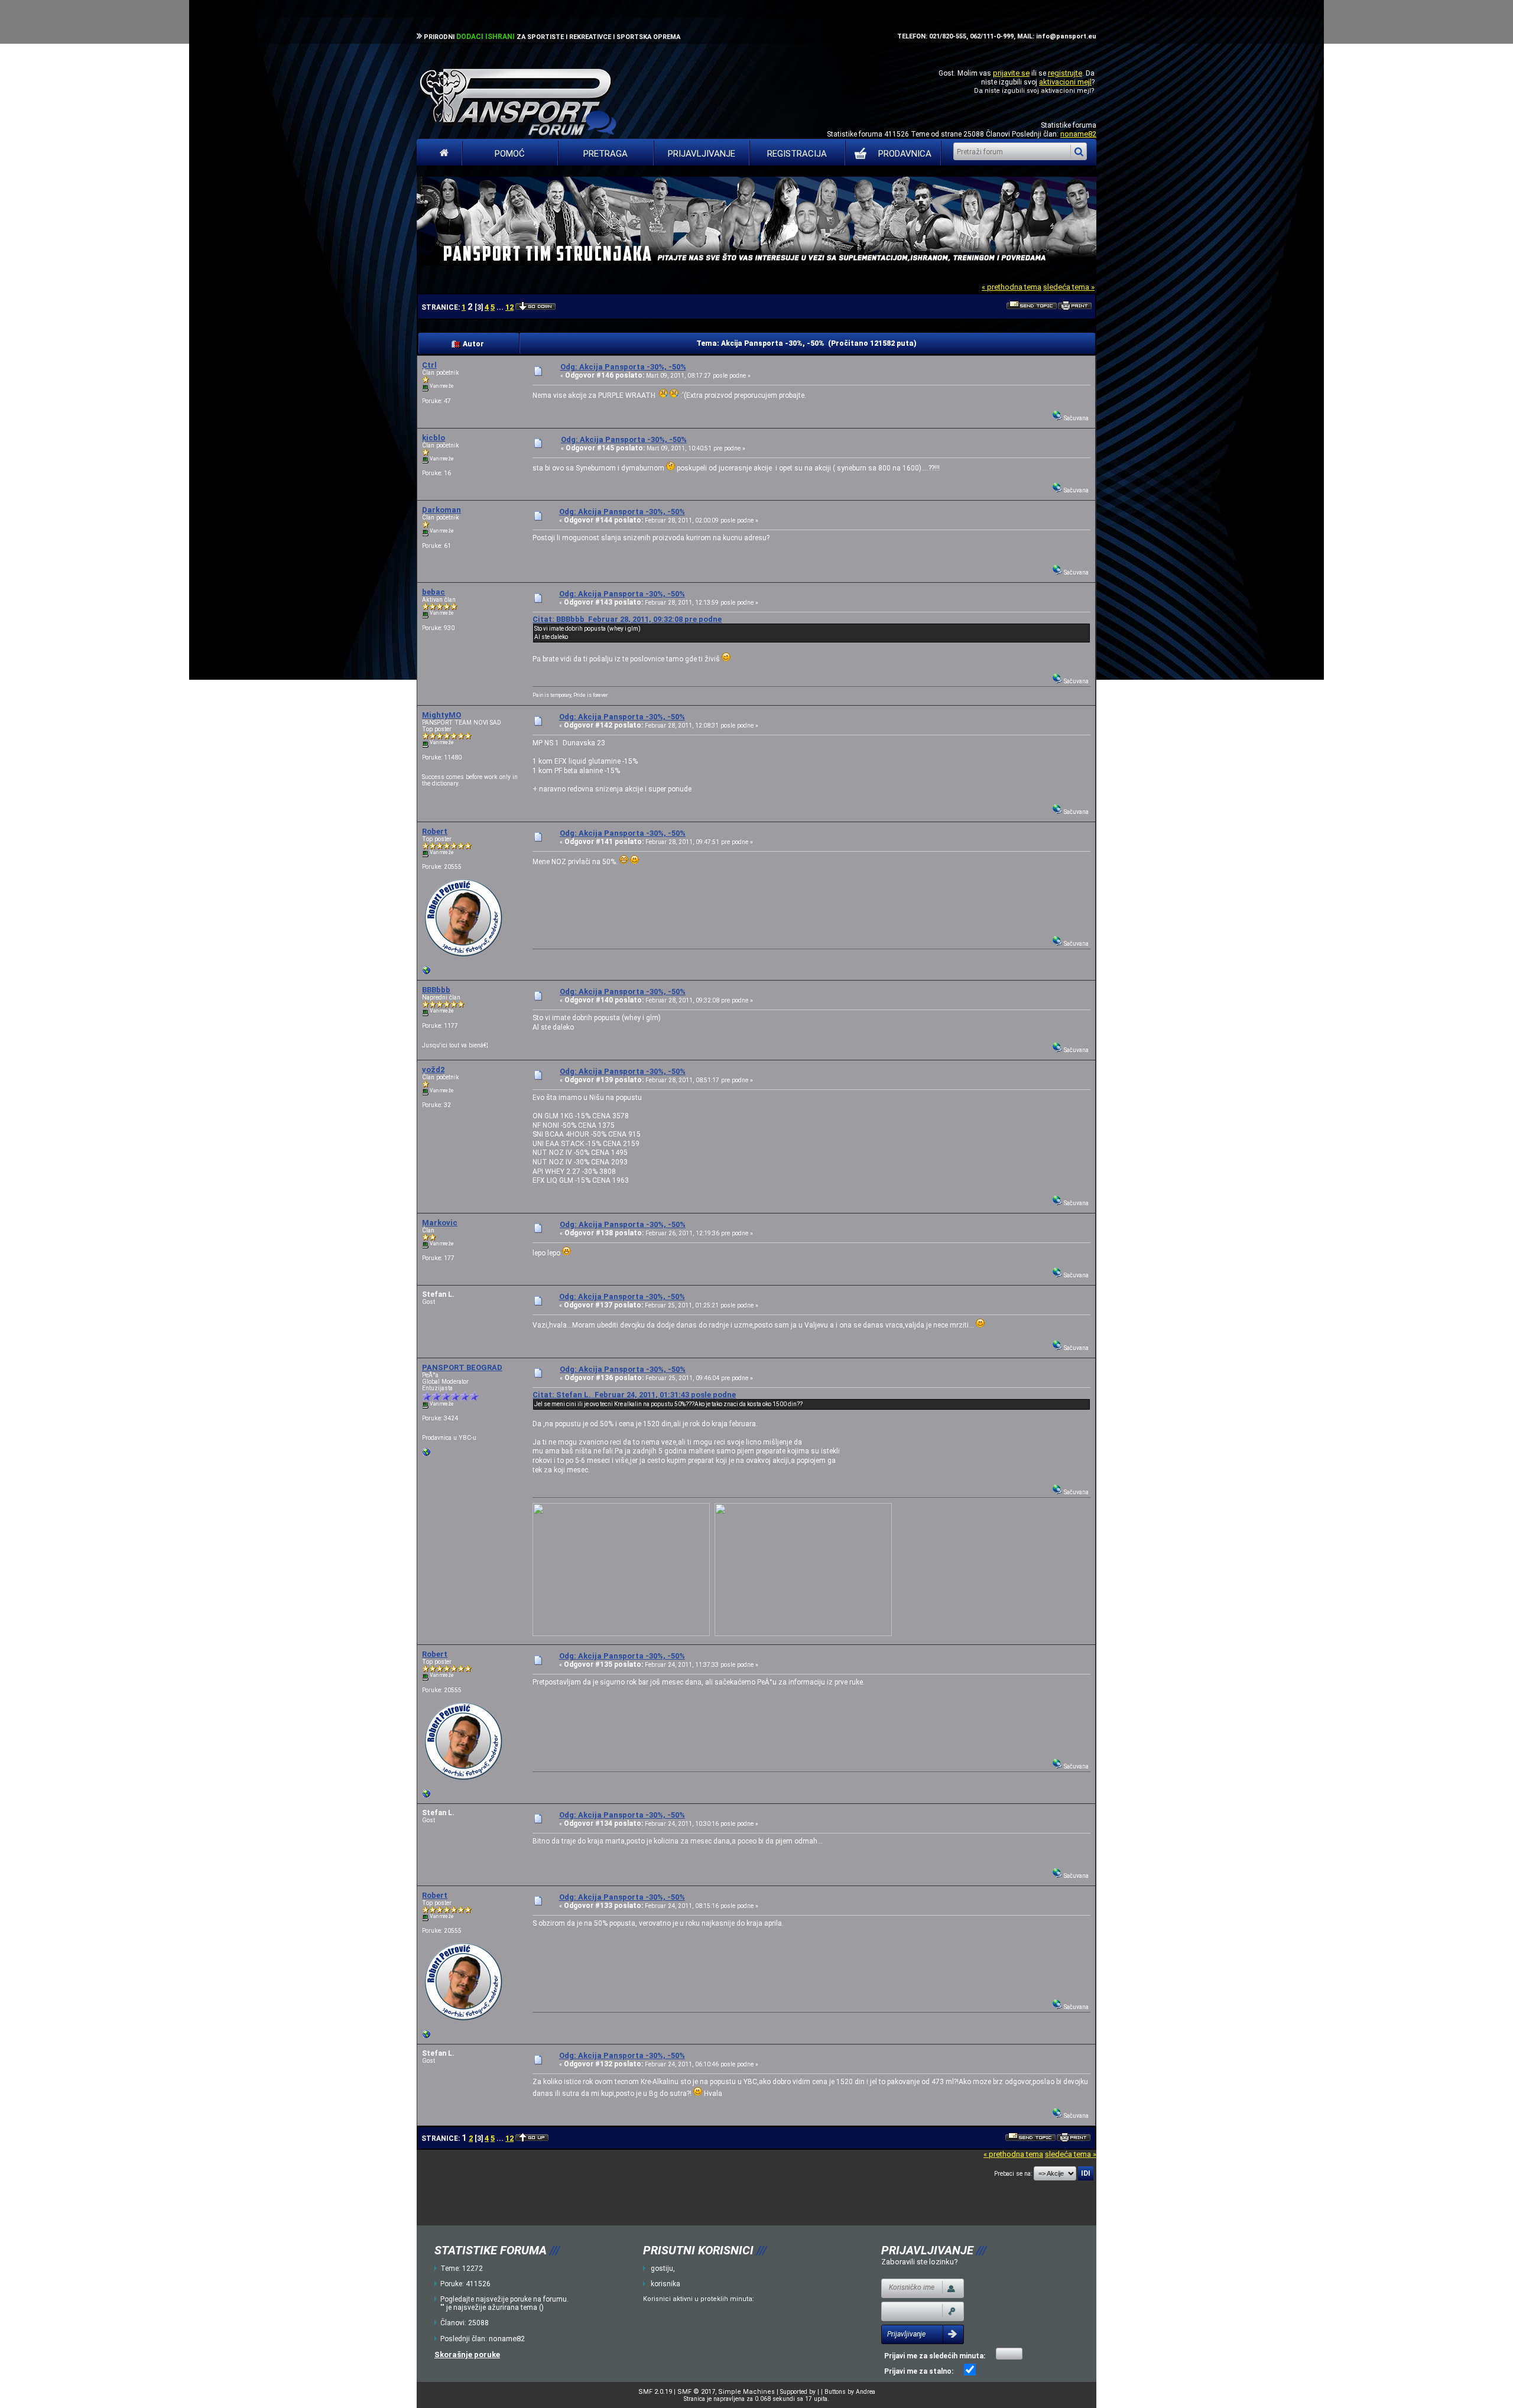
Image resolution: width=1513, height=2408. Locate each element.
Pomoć (510, 154)
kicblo (434, 438)
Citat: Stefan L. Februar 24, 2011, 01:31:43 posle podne (634, 1395)
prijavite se (1011, 73)
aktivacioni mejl (1065, 82)
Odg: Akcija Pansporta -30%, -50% (623, 367)
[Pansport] (427, 973)
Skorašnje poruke (467, 2355)
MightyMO (441, 715)
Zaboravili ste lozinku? (920, 2262)
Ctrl (429, 365)
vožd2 (433, 1070)
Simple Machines (746, 2392)
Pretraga (605, 154)
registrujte (1065, 73)
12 (509, 307)
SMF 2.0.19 (655, 2392)
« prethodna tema (1012, 287)
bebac (434, 592)
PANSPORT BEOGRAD (462, 1367)
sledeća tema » (1069, 287)
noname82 (1078, 134)
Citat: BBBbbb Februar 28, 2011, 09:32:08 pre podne (627, 619)
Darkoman (441, 510)
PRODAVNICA (905, 154)
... (501, 307)
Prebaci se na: (1013, 2174)
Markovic (440, 1223)
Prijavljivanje (702, 154)
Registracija (797, 154)
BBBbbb (436, 990)
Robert (435, 831)
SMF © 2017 (696, 2392)
